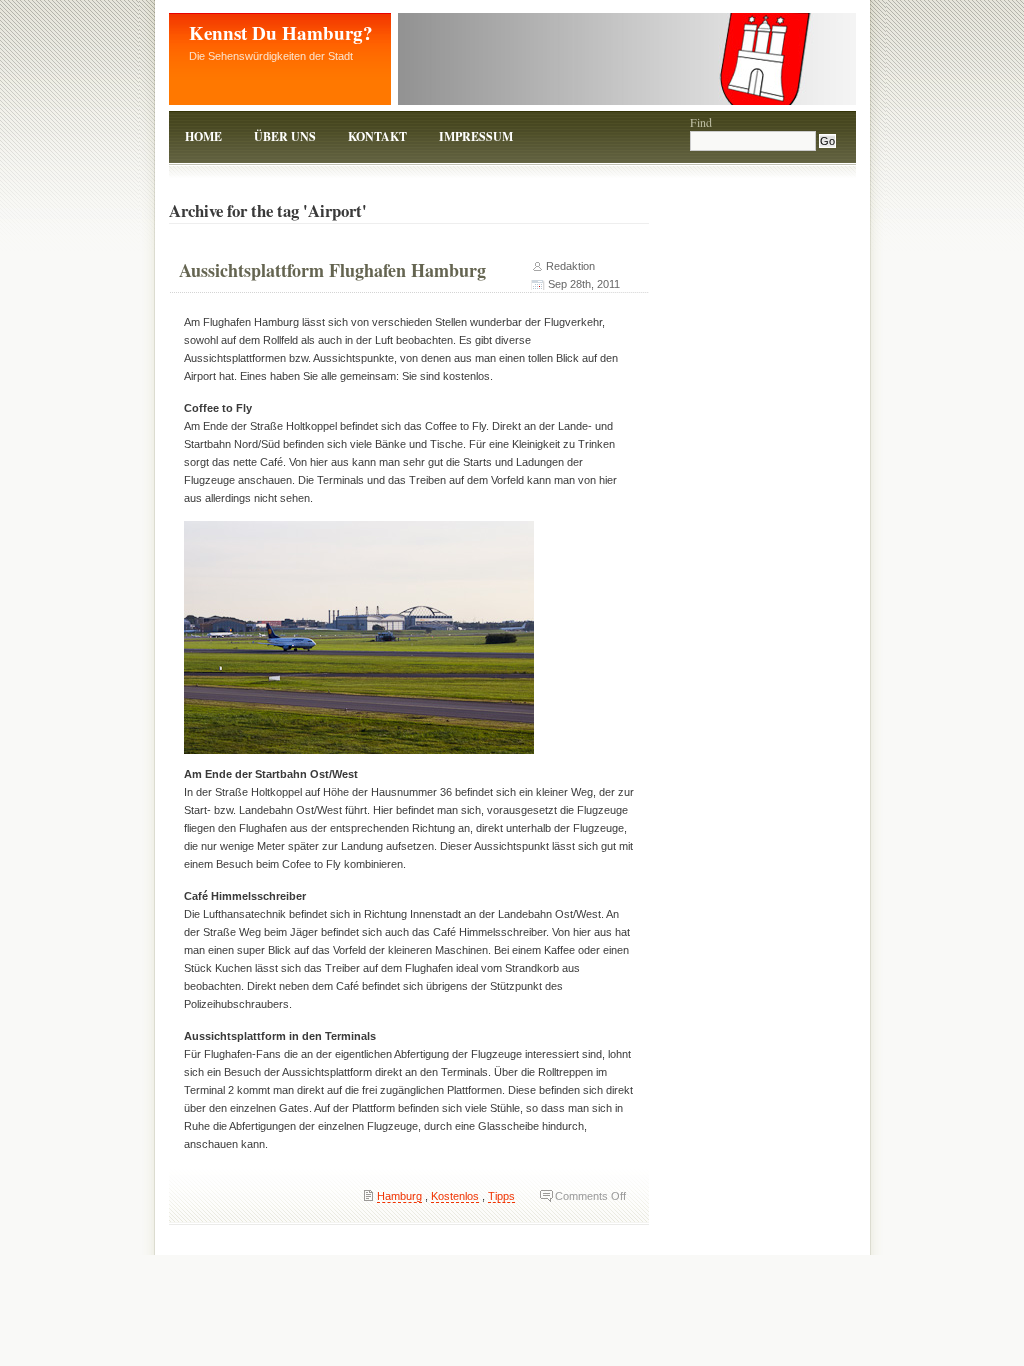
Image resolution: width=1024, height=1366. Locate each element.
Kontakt (377, 136)
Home (203, 136)
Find (701, 122)
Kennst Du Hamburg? (281, 32)
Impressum (476, 136)
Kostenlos (455, 1196)
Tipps (501, 1196)
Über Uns (285, 136)
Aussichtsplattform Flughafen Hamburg (332, 270)
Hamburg (399, 1196)
